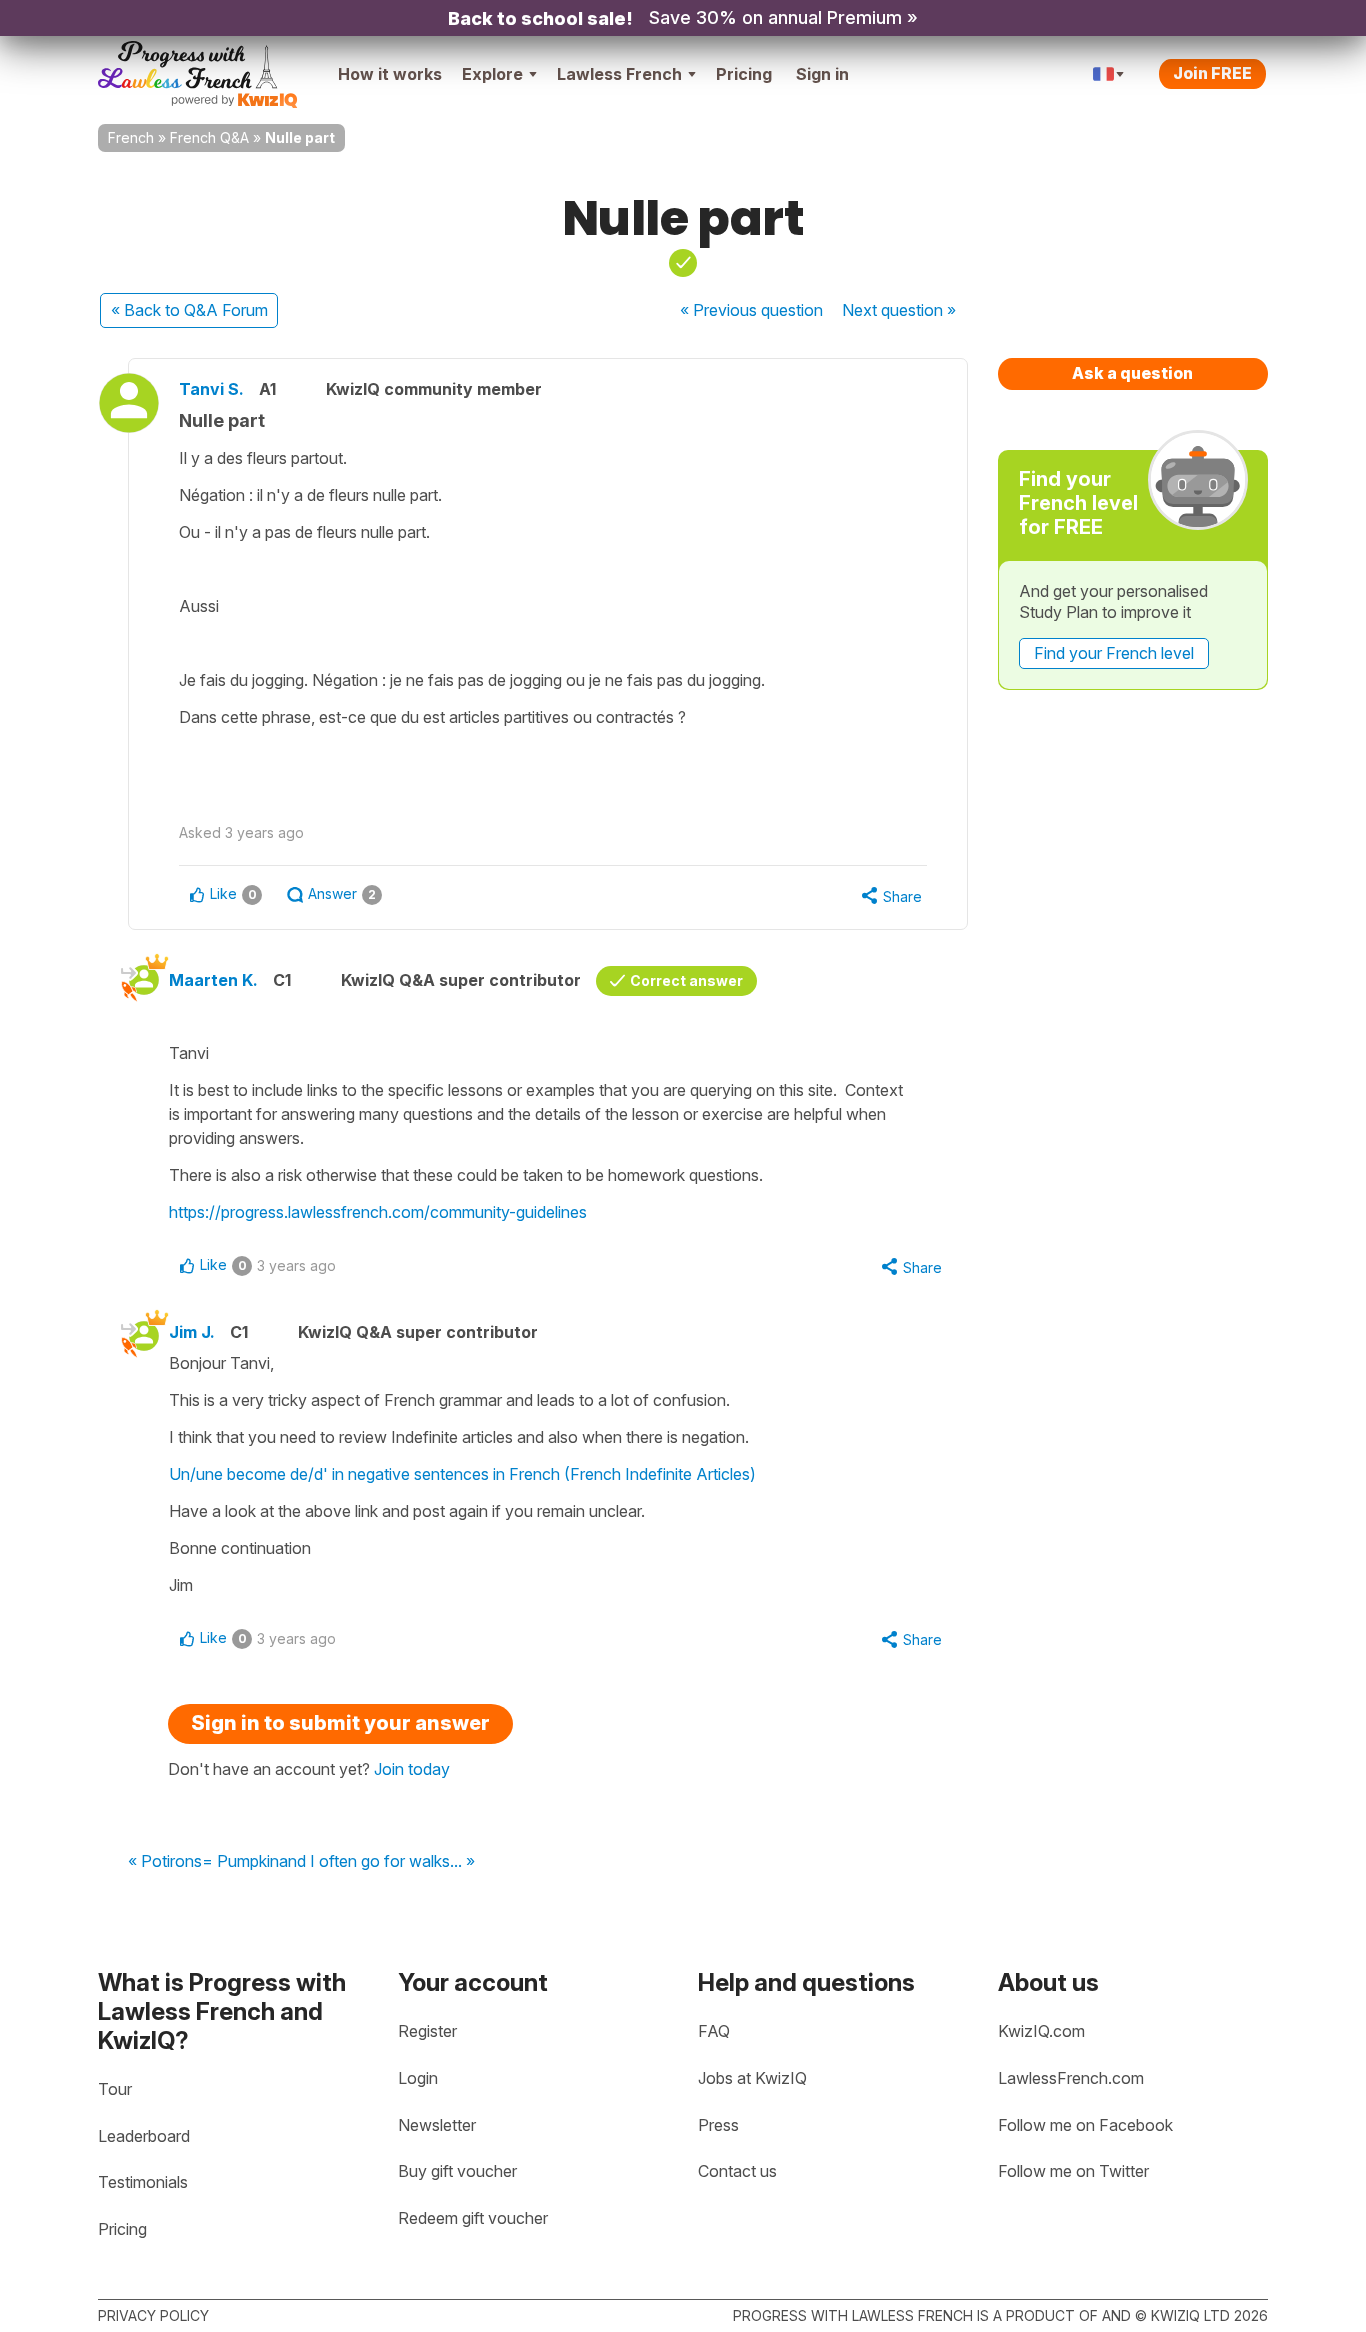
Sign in (822, 74)
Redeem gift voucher (473, 2218)
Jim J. (192, 1332)
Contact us (737, 2171)
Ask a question (1132, 373)
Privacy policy (153, 2315)
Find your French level (1114, 653)
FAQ (714, 2031)
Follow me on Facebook (1085, 2125)
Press (718, 2125)
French (131, 137)
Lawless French (619, 74)
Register (427, 2031)
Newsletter (437, 2125)
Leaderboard (144, 2136)
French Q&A (209, 137)
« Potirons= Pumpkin (203, 1862)
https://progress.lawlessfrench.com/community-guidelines (378, 1212)
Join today (412, 1769)
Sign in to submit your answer (340, 1723)
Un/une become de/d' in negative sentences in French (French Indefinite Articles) (462, 1474)
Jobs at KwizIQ (752, 2078)
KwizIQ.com (1041, 2031)
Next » (899, 310)
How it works (390, 74)
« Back (189, 310)
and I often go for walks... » (377, 1862)
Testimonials (143, 2182)
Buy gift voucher (457, 2171)
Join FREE (1212, 73)
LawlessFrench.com (1071, 2078)
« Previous (751, 310)
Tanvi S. (211, 389)
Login (418, 2078)
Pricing (744, 74)
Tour (115, 2089)
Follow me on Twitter (1073, 2171)
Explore (492, 74)
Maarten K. (213, 980)
